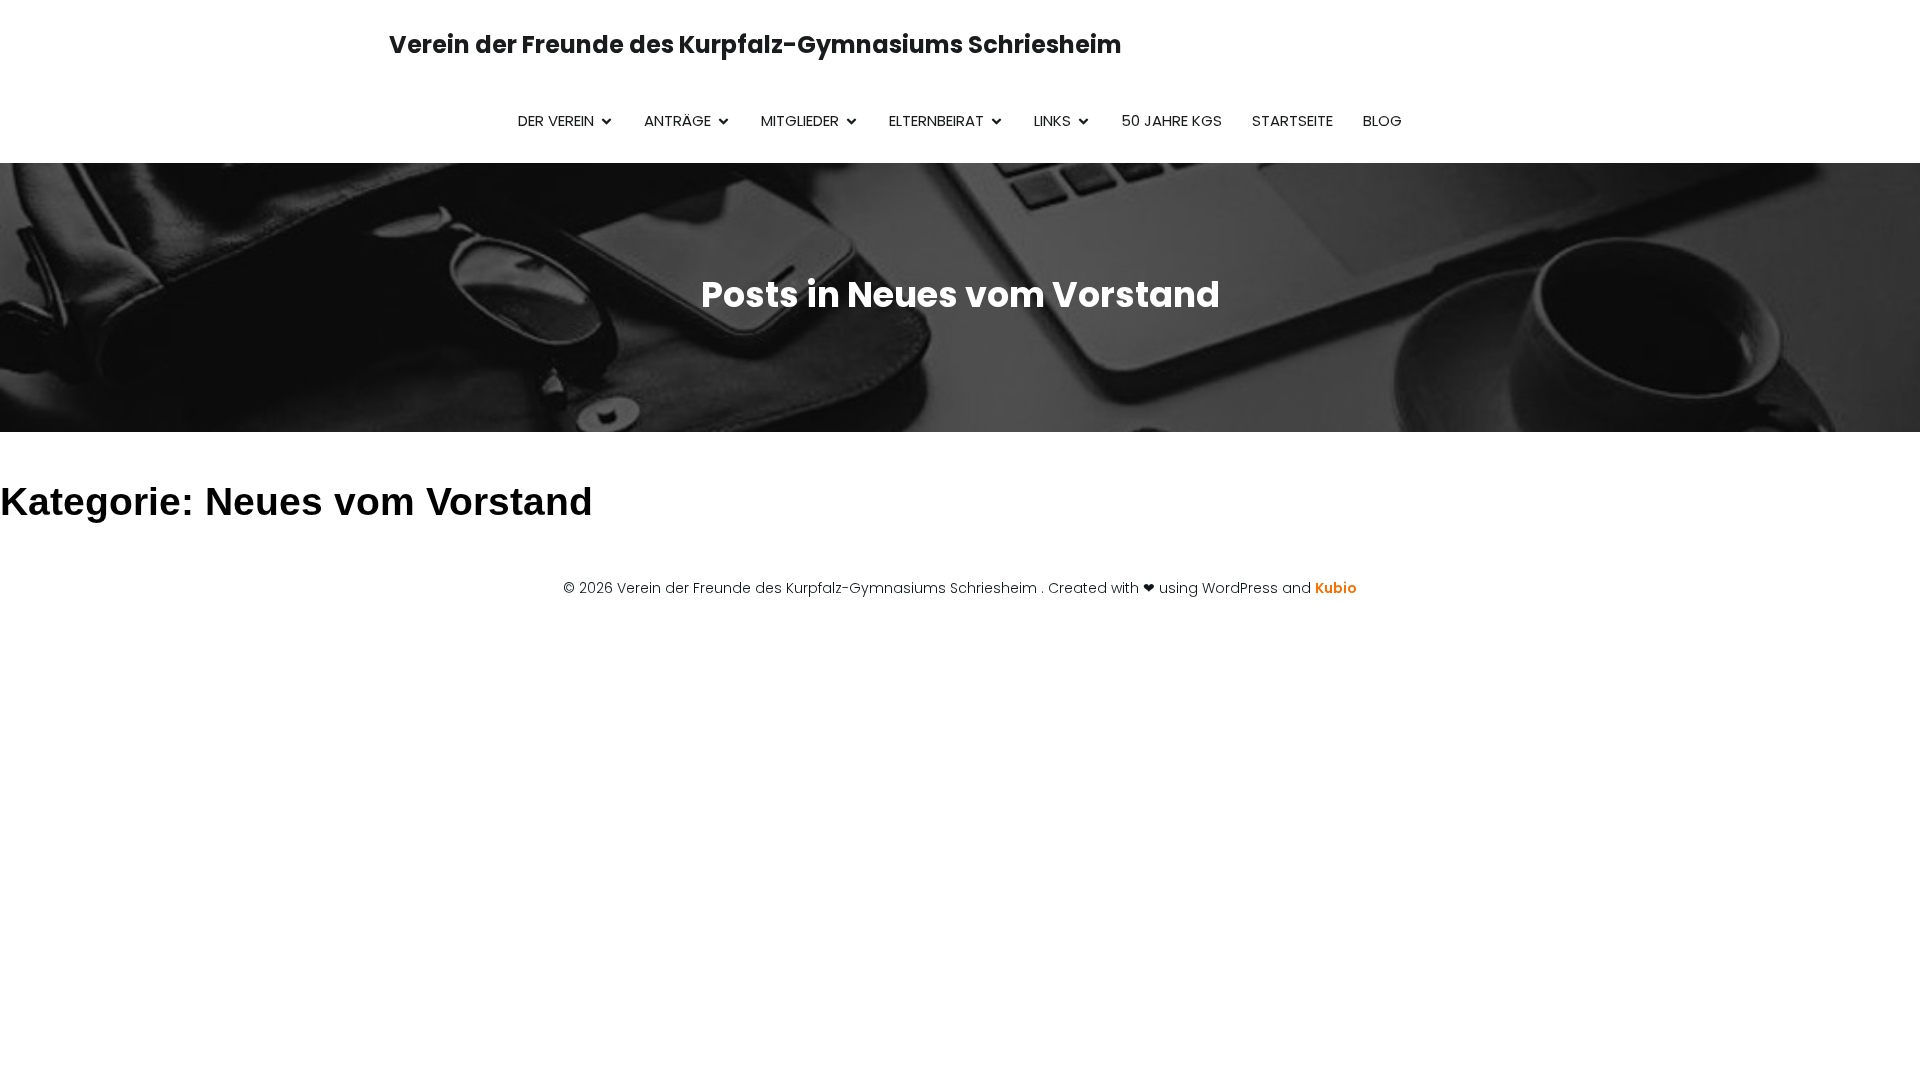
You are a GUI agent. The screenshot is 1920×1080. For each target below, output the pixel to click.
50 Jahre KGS (1171, 120)
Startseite (1292, 120)
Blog (1382, 120)
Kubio (1336, 588)
